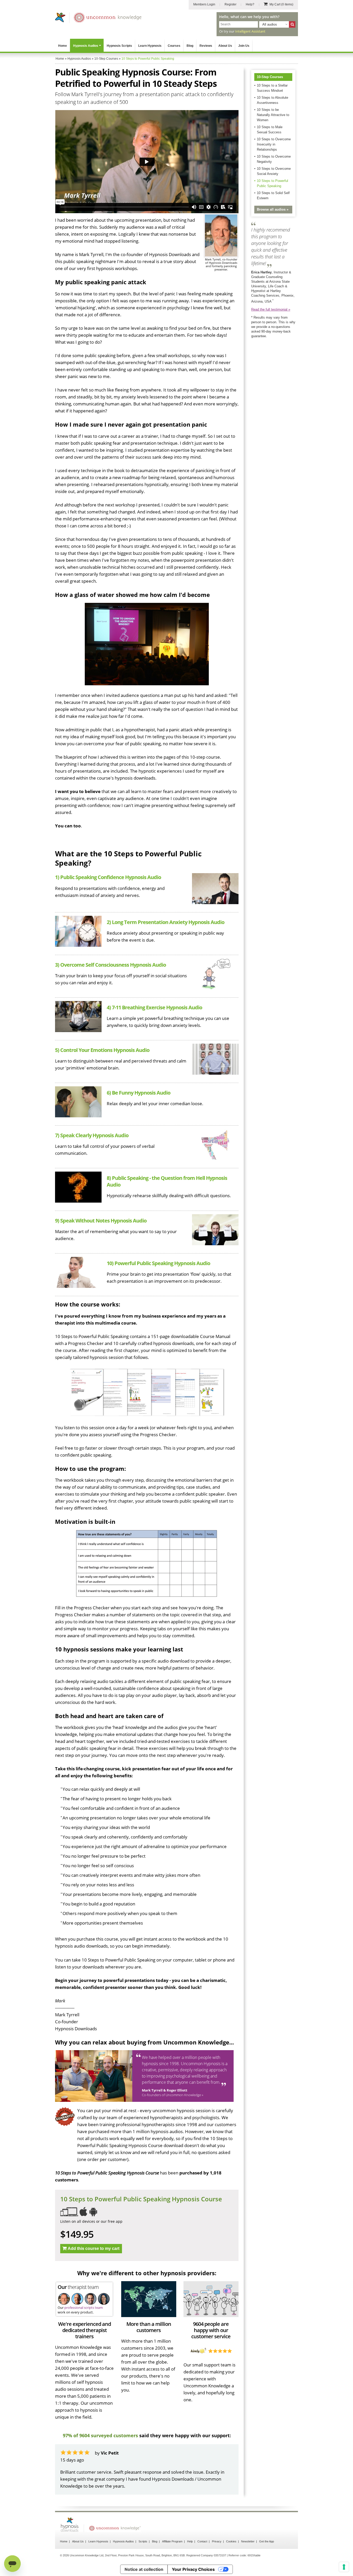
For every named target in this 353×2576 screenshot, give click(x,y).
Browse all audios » (273, 209)
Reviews (206, 46)
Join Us (244, 46)
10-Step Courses (270, 77)
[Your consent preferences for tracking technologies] (344, 2567)
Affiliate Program (172, 2527)
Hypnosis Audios (86, 46)
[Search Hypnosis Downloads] (292, 24)
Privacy (217, 2527)
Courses (174, 46)
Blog (190, 46)
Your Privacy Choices (193, 2555)
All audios (270, 24)
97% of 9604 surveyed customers (100, 2435)
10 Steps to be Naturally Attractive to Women (273, 115)
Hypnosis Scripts (119, 46)
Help (190, 2527)
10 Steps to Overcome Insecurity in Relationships (274, 144)
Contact (202, 2527)
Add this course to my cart (94, 2248)
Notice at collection (144, 2555)
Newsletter (248, 2527)
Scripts (143, 2527)
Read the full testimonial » (271, 309)
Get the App (267, 2527)
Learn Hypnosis (150, 46)
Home (63, 46)
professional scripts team (84, 2308)
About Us (225, 46)
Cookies (231, 2527)
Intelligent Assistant (250, 31)
